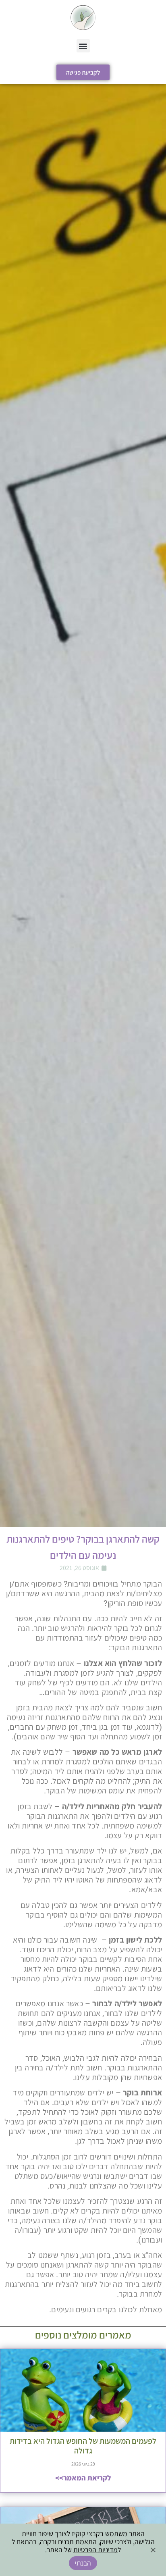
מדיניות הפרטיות (95, 2550)
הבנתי (83, 2563)
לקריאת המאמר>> (83, 2478)
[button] (83, 46)
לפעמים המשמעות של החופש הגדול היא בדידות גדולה (83, 2446)
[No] (154, 2549)
